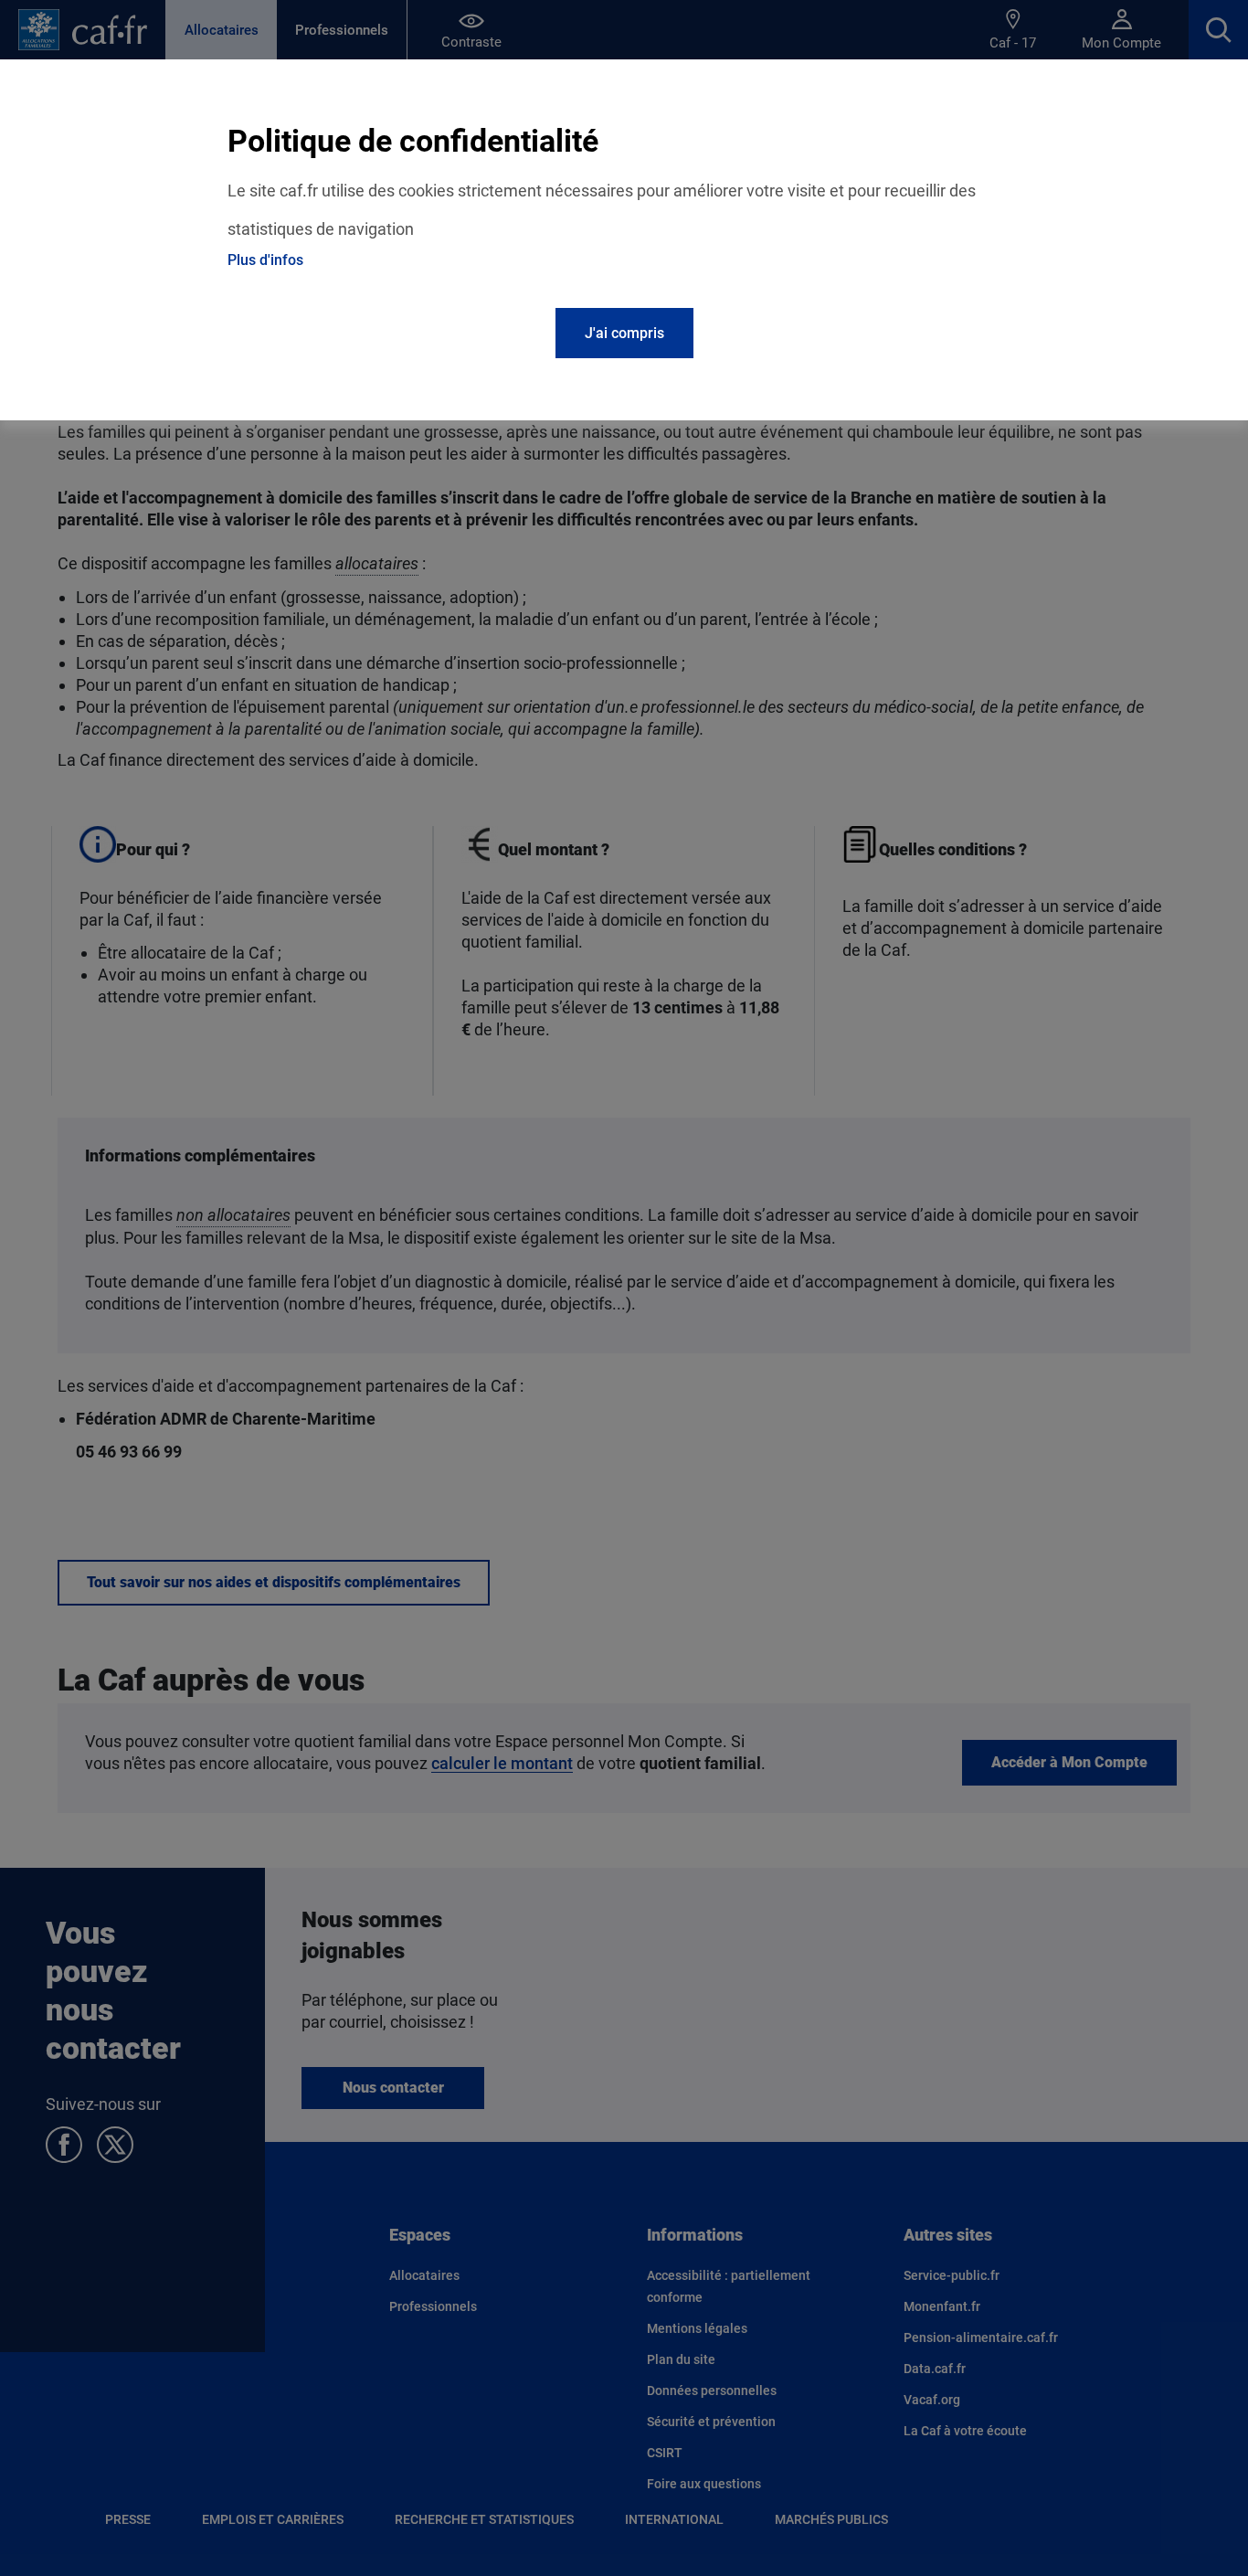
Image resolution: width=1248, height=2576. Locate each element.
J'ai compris (624, 333)
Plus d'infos (265, 260)
